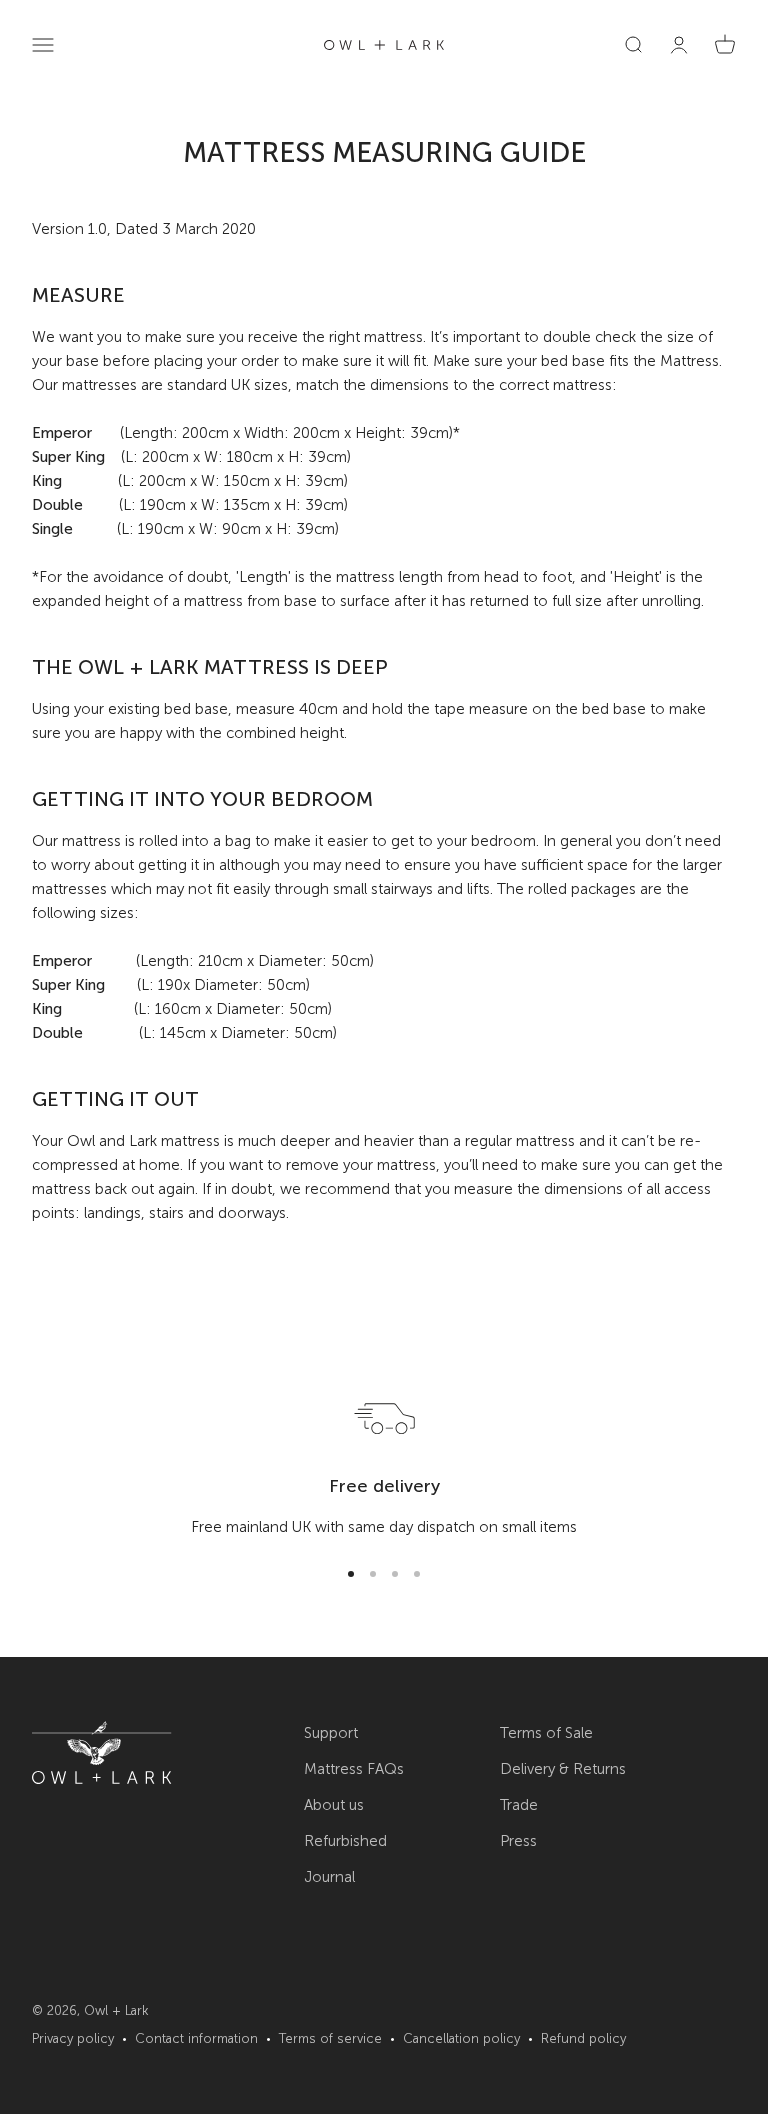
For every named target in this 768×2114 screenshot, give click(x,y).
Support (331, 1733)
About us (334, 1805)
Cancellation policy (461, 2038)
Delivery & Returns (563, 1769)
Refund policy (583, 2038)
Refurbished (345, 1841)
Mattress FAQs (354, 1769)
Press (518, 1841)
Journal (329, 1877)
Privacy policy (73, 2038)
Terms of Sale (546, 1733)
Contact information (196, 2038)
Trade (519, 1805)
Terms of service (330, 2038)
